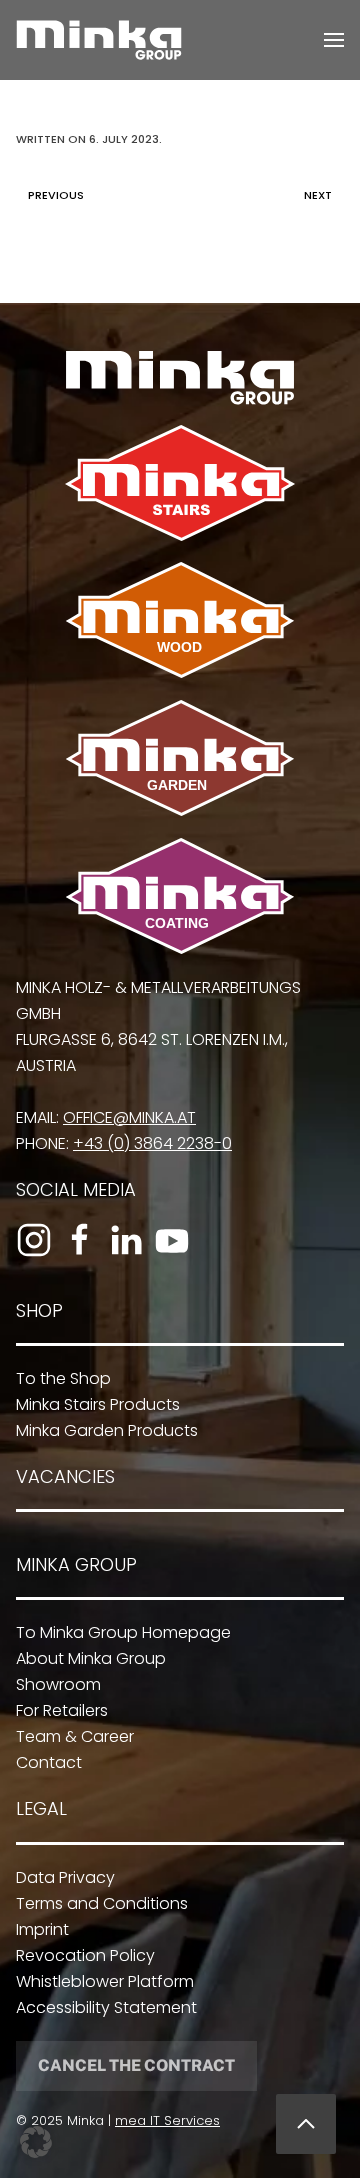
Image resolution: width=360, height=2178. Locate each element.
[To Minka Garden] (180, 756)
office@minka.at (129, 1117)
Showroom (58, 1684)
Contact (49, 1762)
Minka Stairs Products (98, 1404)
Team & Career (75, 1736)
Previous (56, 195)
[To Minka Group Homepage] (180, 376)
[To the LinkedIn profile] (126, 1240)
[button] (334, 40)
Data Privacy (65, 1877)
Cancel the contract (136, 2065)
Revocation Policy (85, 1955)
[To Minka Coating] (180, 894)
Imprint (42, 1929)
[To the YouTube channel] (172, 1240)
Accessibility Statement (106, 2007)
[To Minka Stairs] (180, 481)
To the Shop (63, 1378)
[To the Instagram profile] (34, 1240)
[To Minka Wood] (180, 618)
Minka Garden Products (107, 1430)
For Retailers (62, 1710)
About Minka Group (91, 1658)
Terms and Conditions (102, 1903)
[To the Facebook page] (80, 1240)
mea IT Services (167, 2120)
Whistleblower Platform (105, 1981)
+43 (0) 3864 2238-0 (152, 1143)
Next (318, 195)
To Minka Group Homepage (123, 1632)
